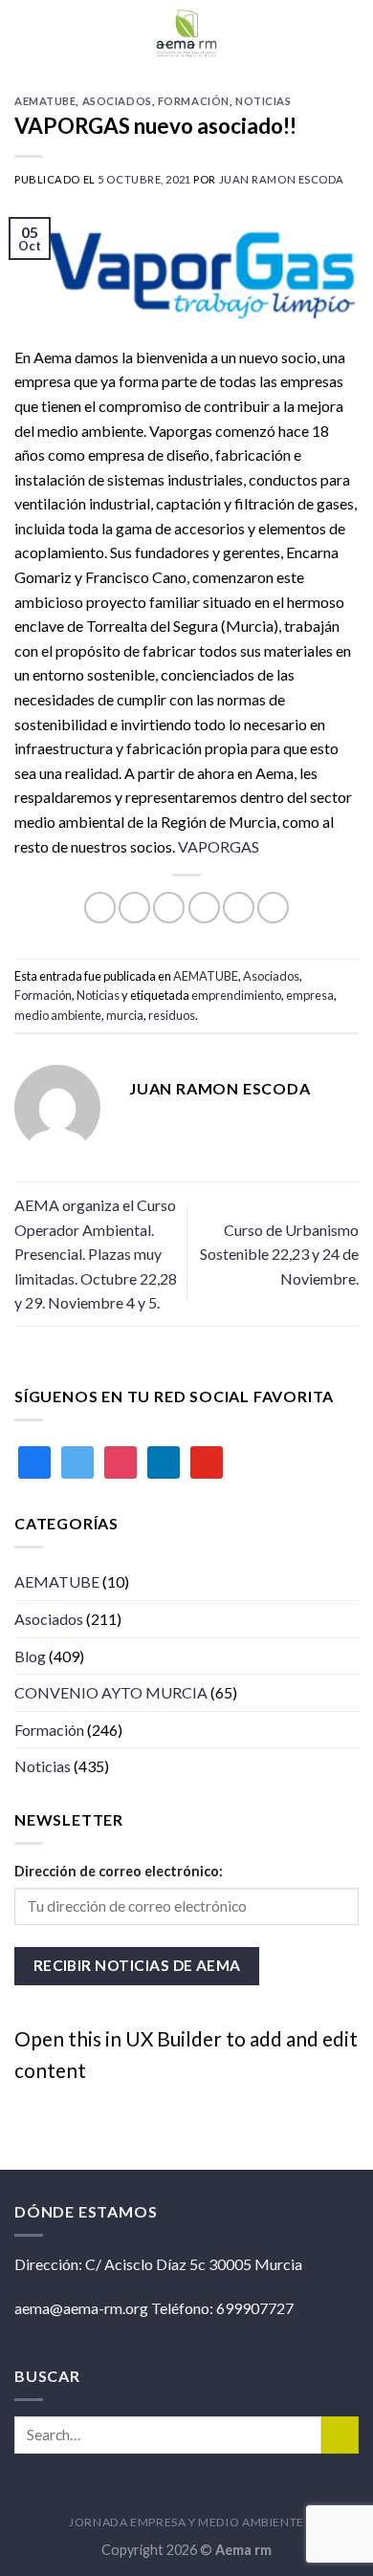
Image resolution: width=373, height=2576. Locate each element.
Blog (30, 1656)
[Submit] (340, 2435)
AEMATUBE (45, 101)
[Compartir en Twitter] (169, 908)
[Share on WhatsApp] (100, 908)
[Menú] (347, 33)
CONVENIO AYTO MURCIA (111, 1692)
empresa (310, 995)
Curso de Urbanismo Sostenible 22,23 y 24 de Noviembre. (279, 1254)
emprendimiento (236, 995)
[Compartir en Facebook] (134, 908)
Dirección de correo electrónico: (119, 1871)
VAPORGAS (219, 846)
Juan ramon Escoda (282, 179)
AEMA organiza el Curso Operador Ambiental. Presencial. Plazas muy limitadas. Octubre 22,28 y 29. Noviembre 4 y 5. (96, 1254)
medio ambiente (58, 1015)
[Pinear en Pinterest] (239, 908)
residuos (172, 1015)
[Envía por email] (204, 908)
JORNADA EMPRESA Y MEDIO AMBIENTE (186, 2522)
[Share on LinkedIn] (273, 908)
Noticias (263, 101)
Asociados (117, 101)
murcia (125, 1015)
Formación (194, 101)
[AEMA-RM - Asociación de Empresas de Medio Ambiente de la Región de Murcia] (186, 33)
